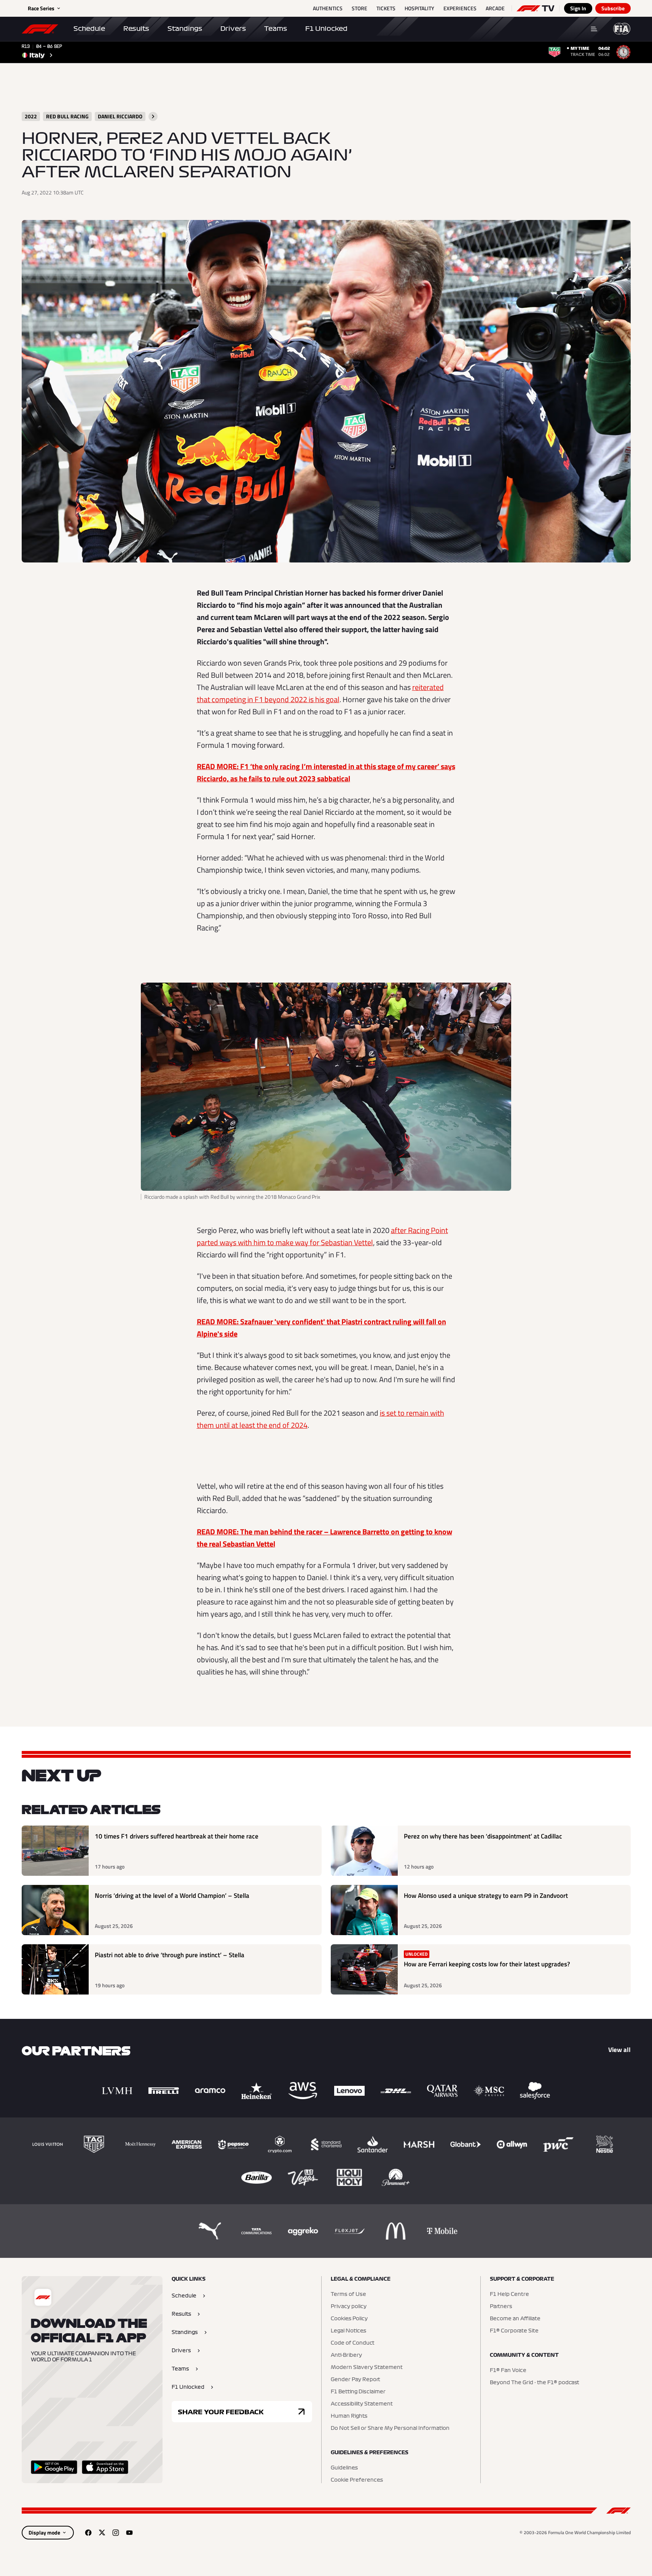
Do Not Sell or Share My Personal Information (390, 2428)
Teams (276, 29)
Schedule (89, 29)
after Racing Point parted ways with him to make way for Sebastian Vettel (322, 1236)
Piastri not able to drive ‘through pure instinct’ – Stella (170, 1955)
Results (136, 29)
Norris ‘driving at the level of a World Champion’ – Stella (172, 1896)
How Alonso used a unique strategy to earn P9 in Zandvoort (486, 1896)
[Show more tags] (153, 116)
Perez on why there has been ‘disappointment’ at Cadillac (483, 1836)
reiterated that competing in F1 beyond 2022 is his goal (320, 693)
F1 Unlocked (326, 29)
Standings (185, 29)
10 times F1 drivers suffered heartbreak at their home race (177, 1836)
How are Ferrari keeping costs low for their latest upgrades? (487, 1964)
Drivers (233, 29)
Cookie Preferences (357, 2480)
